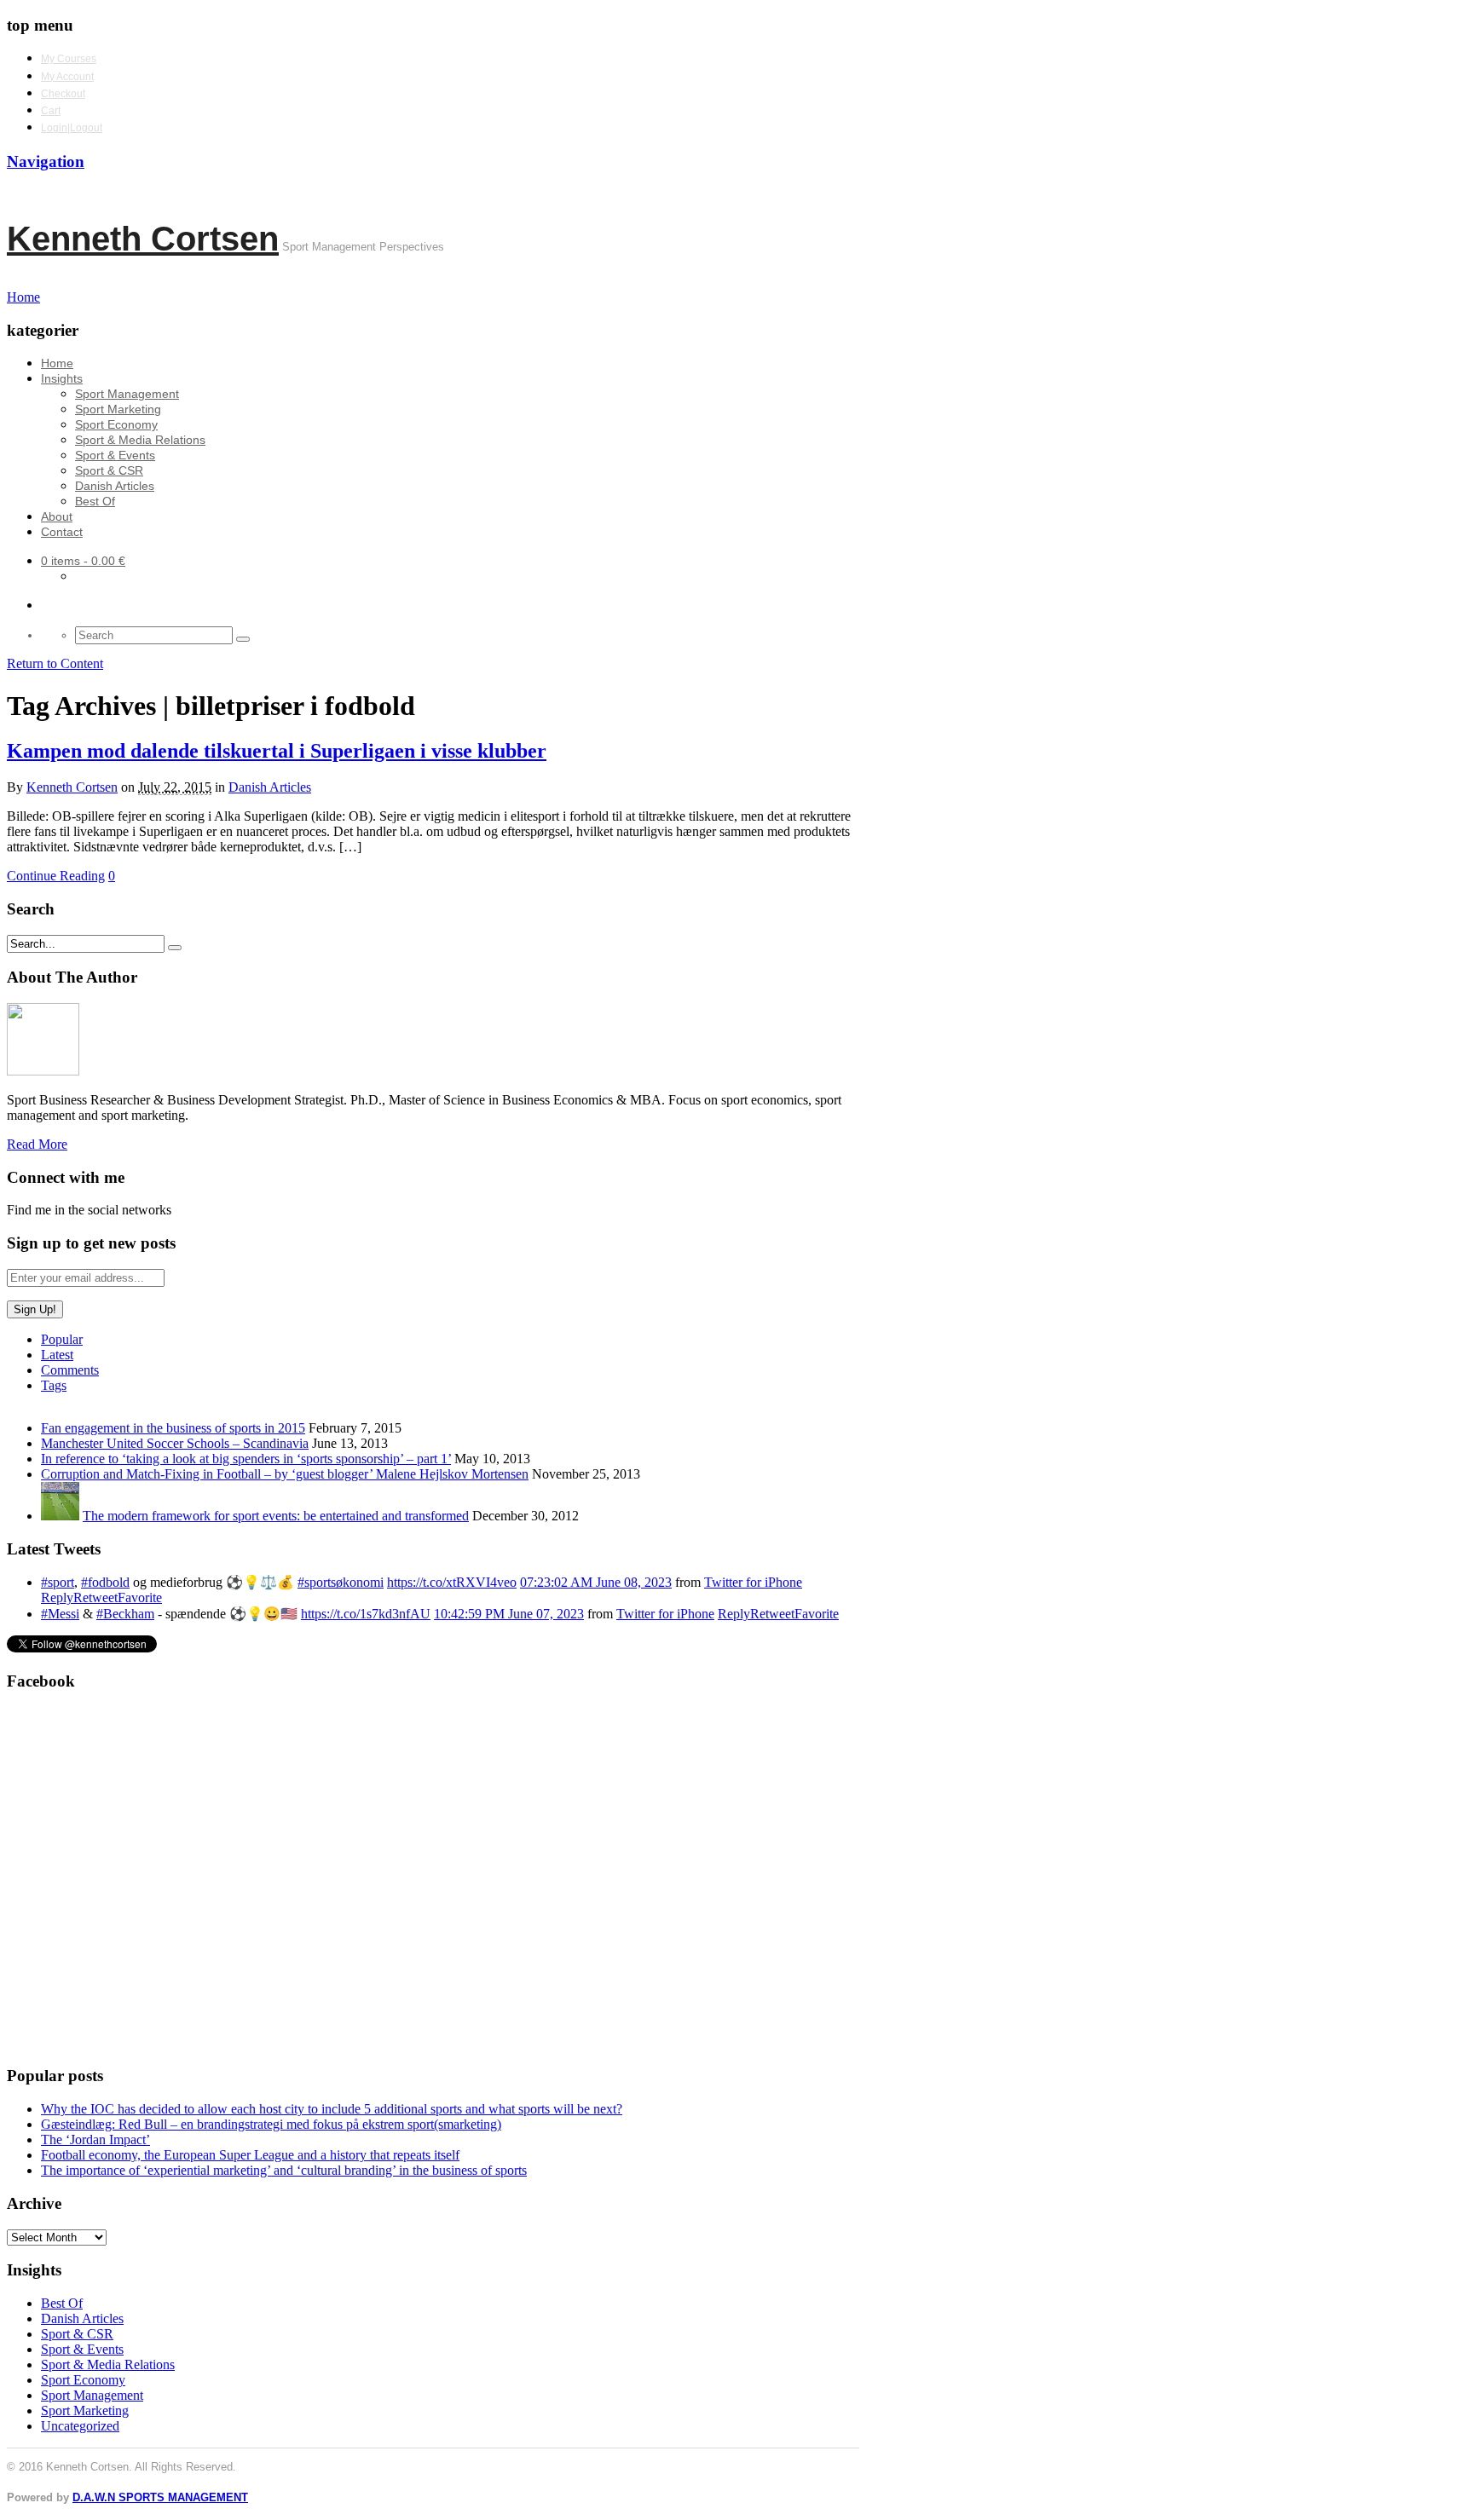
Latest (57, 1355)
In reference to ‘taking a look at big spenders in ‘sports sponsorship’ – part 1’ (246, 1459)
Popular (62, 1339)
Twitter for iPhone (753, 1582)
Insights (62, 378)
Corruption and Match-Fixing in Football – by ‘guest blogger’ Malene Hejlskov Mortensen (285, 1474)
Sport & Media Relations (140, 440)
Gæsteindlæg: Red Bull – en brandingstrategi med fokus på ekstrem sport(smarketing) (271, 2124)
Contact (62, 532)
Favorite (140, 1597)
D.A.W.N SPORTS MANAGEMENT (160, 2497)
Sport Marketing (118, 409)
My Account (67, 77)
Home (57, 363)
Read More (37, 1144)
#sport (58, 1582)
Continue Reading (56, 876)
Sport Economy (116, 424)
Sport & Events (115, 455)
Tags (54, 1385)
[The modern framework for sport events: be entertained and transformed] (60, 1516)
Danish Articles (115, 486)
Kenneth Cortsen (143, 239)
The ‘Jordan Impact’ (95, 2139)
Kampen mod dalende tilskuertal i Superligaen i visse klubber (277, 751)
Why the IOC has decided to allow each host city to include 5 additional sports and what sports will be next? (332, 2109)
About (57, 516)
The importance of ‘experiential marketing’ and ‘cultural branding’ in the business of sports (284, 2170)
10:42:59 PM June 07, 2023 (509, 1614)
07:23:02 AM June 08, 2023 (596, 1582)
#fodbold (105, 1582)
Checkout (63, 94)
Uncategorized (80, 2426)
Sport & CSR (109, 470)
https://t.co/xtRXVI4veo (452, 1582)
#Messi (60, 1614)
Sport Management (127, 394)
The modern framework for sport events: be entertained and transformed (276, 1516)
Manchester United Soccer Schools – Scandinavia (175, 1443)
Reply (57, 1597)
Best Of (95, 501)
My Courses (69, 59)
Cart (51, 111)
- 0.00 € (83, 561)
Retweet (95, 1597)
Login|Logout (72, 128)
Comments (70, 1370)
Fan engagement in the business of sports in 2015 (173, 1428)
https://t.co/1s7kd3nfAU (366, 1614)
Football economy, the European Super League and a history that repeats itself (250, 2155)
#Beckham (125, 1614)
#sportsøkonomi (341, 1582)
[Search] (243, 639)
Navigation (46, 161)
